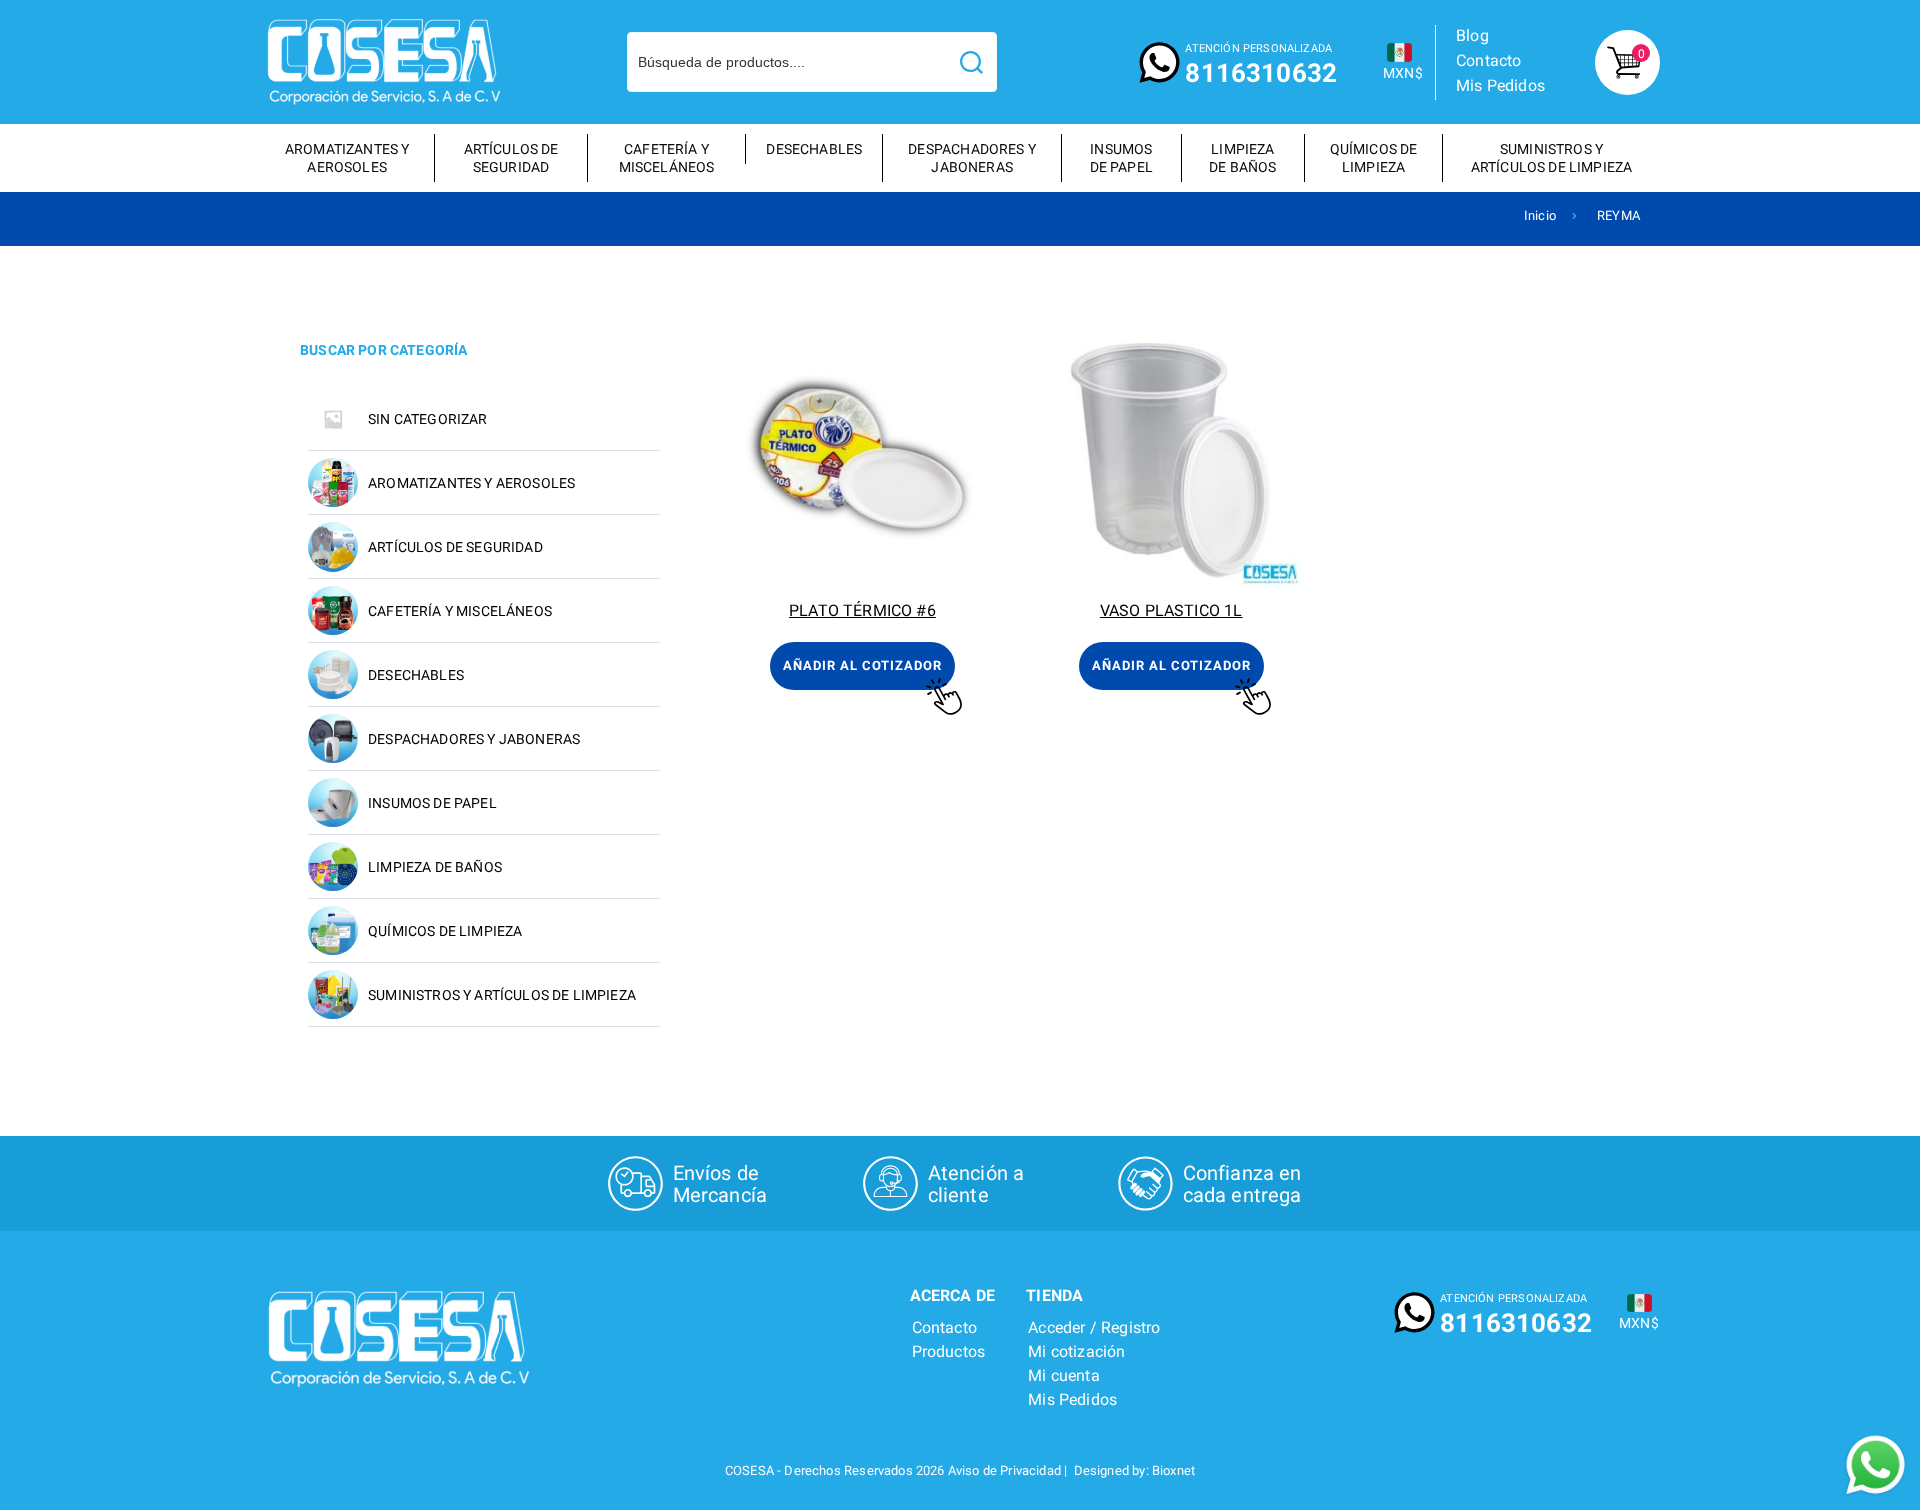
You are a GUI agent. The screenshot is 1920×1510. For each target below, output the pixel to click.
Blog (1472, 35)
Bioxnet (1173, 1470)
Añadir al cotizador (862, 665)
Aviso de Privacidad (1004, 1470)
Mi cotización (1076, 1351)
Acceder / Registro (1094, 1327)
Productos (949, 1351)
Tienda (1054, 1295)
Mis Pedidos (1500, 85)
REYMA (1618, 215)
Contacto (1488, 60)
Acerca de (953, 1295)
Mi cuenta (1064, 1375)
